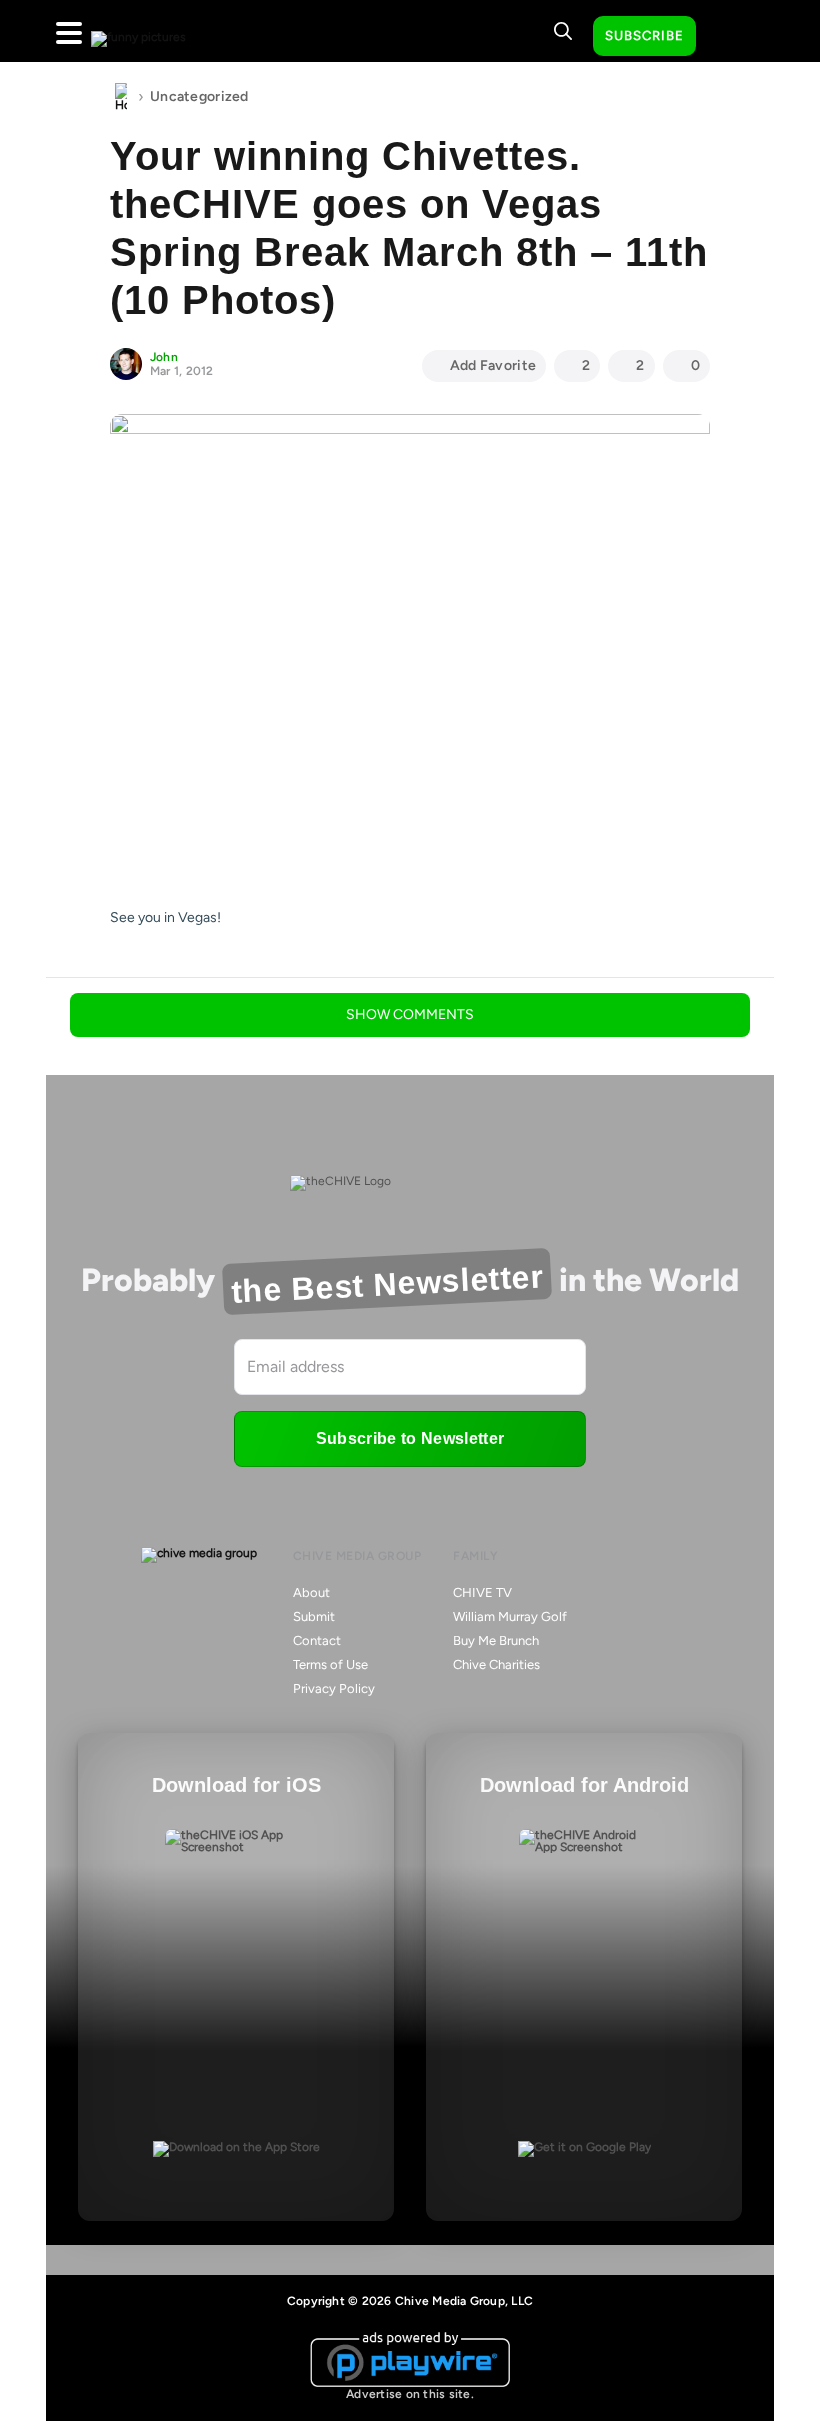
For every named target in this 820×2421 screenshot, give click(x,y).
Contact (317, 1640)
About (311, 1592)
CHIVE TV (482, 1592)
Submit (314, 1616)
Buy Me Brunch (496, 1640)
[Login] (729, 37)
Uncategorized (199, 96)
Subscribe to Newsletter (410, 1438)
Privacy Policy (334, 1688)
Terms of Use (330, 1664)
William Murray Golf (510, 1616)
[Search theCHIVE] (563, 31)
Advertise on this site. (410, 2394)
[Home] (121, 97)
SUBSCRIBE (644, 35)
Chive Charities (496, 1664)
